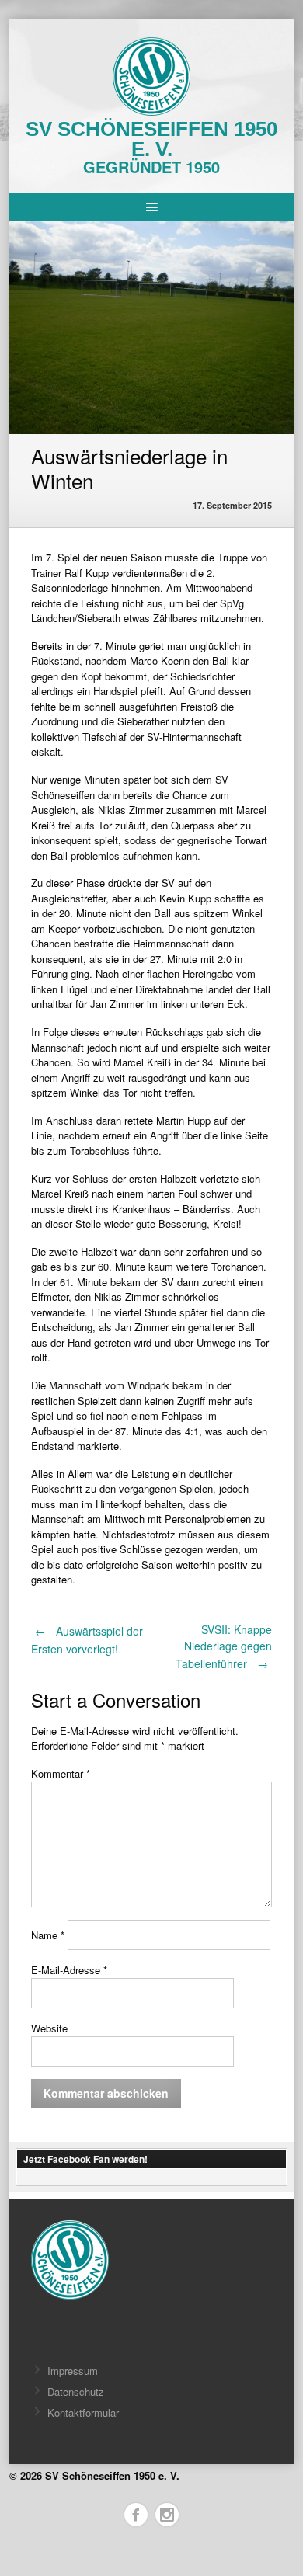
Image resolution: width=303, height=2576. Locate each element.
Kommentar (61, 1773)
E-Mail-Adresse (69, 1970)
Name (48, 1935)
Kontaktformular (83, 2413)
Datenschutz (76, 2392)
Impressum (73, 2371)
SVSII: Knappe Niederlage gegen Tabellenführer (224, 1646)
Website (49, 2028)
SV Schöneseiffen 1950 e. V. (151, 139)
